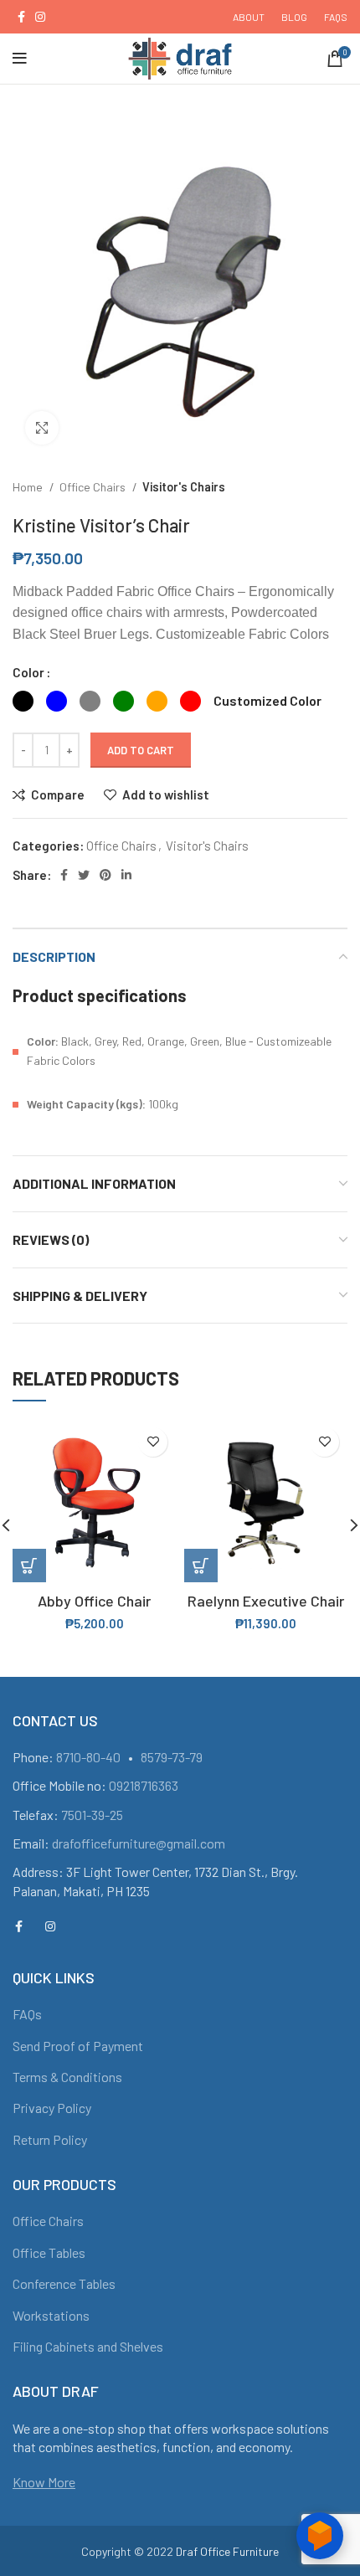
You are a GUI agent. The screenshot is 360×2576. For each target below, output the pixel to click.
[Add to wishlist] (153, 1442)
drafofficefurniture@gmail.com (139, 1843)
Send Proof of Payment (78, 2046)
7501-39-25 (92, 1815)
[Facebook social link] (21, 17)
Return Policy (50, 2139)
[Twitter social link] (84, 875)
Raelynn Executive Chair (266, 1601)
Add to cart (141, 750)
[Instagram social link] (40, 17)
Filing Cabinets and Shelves (88, 2346)
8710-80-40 (88, 1757)
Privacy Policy (52, 2108)
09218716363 (144, 1785)
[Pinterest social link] (105, 875)
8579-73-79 (172, 1757)
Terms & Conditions (67, 2077)
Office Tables (49, 2252)
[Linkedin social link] (126, 875)
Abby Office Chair (94, 1601)
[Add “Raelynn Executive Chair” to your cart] (201, 1566)
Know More (44, 2482)
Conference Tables (64, 2283)
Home (29, 487)
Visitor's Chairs (184, 487)
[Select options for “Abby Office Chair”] (29, 1566)
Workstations (51, 2315)
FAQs (27, 2014)
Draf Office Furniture (227, 2551)
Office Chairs (94, 487)
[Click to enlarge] (42, 428)
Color (28, 672)
